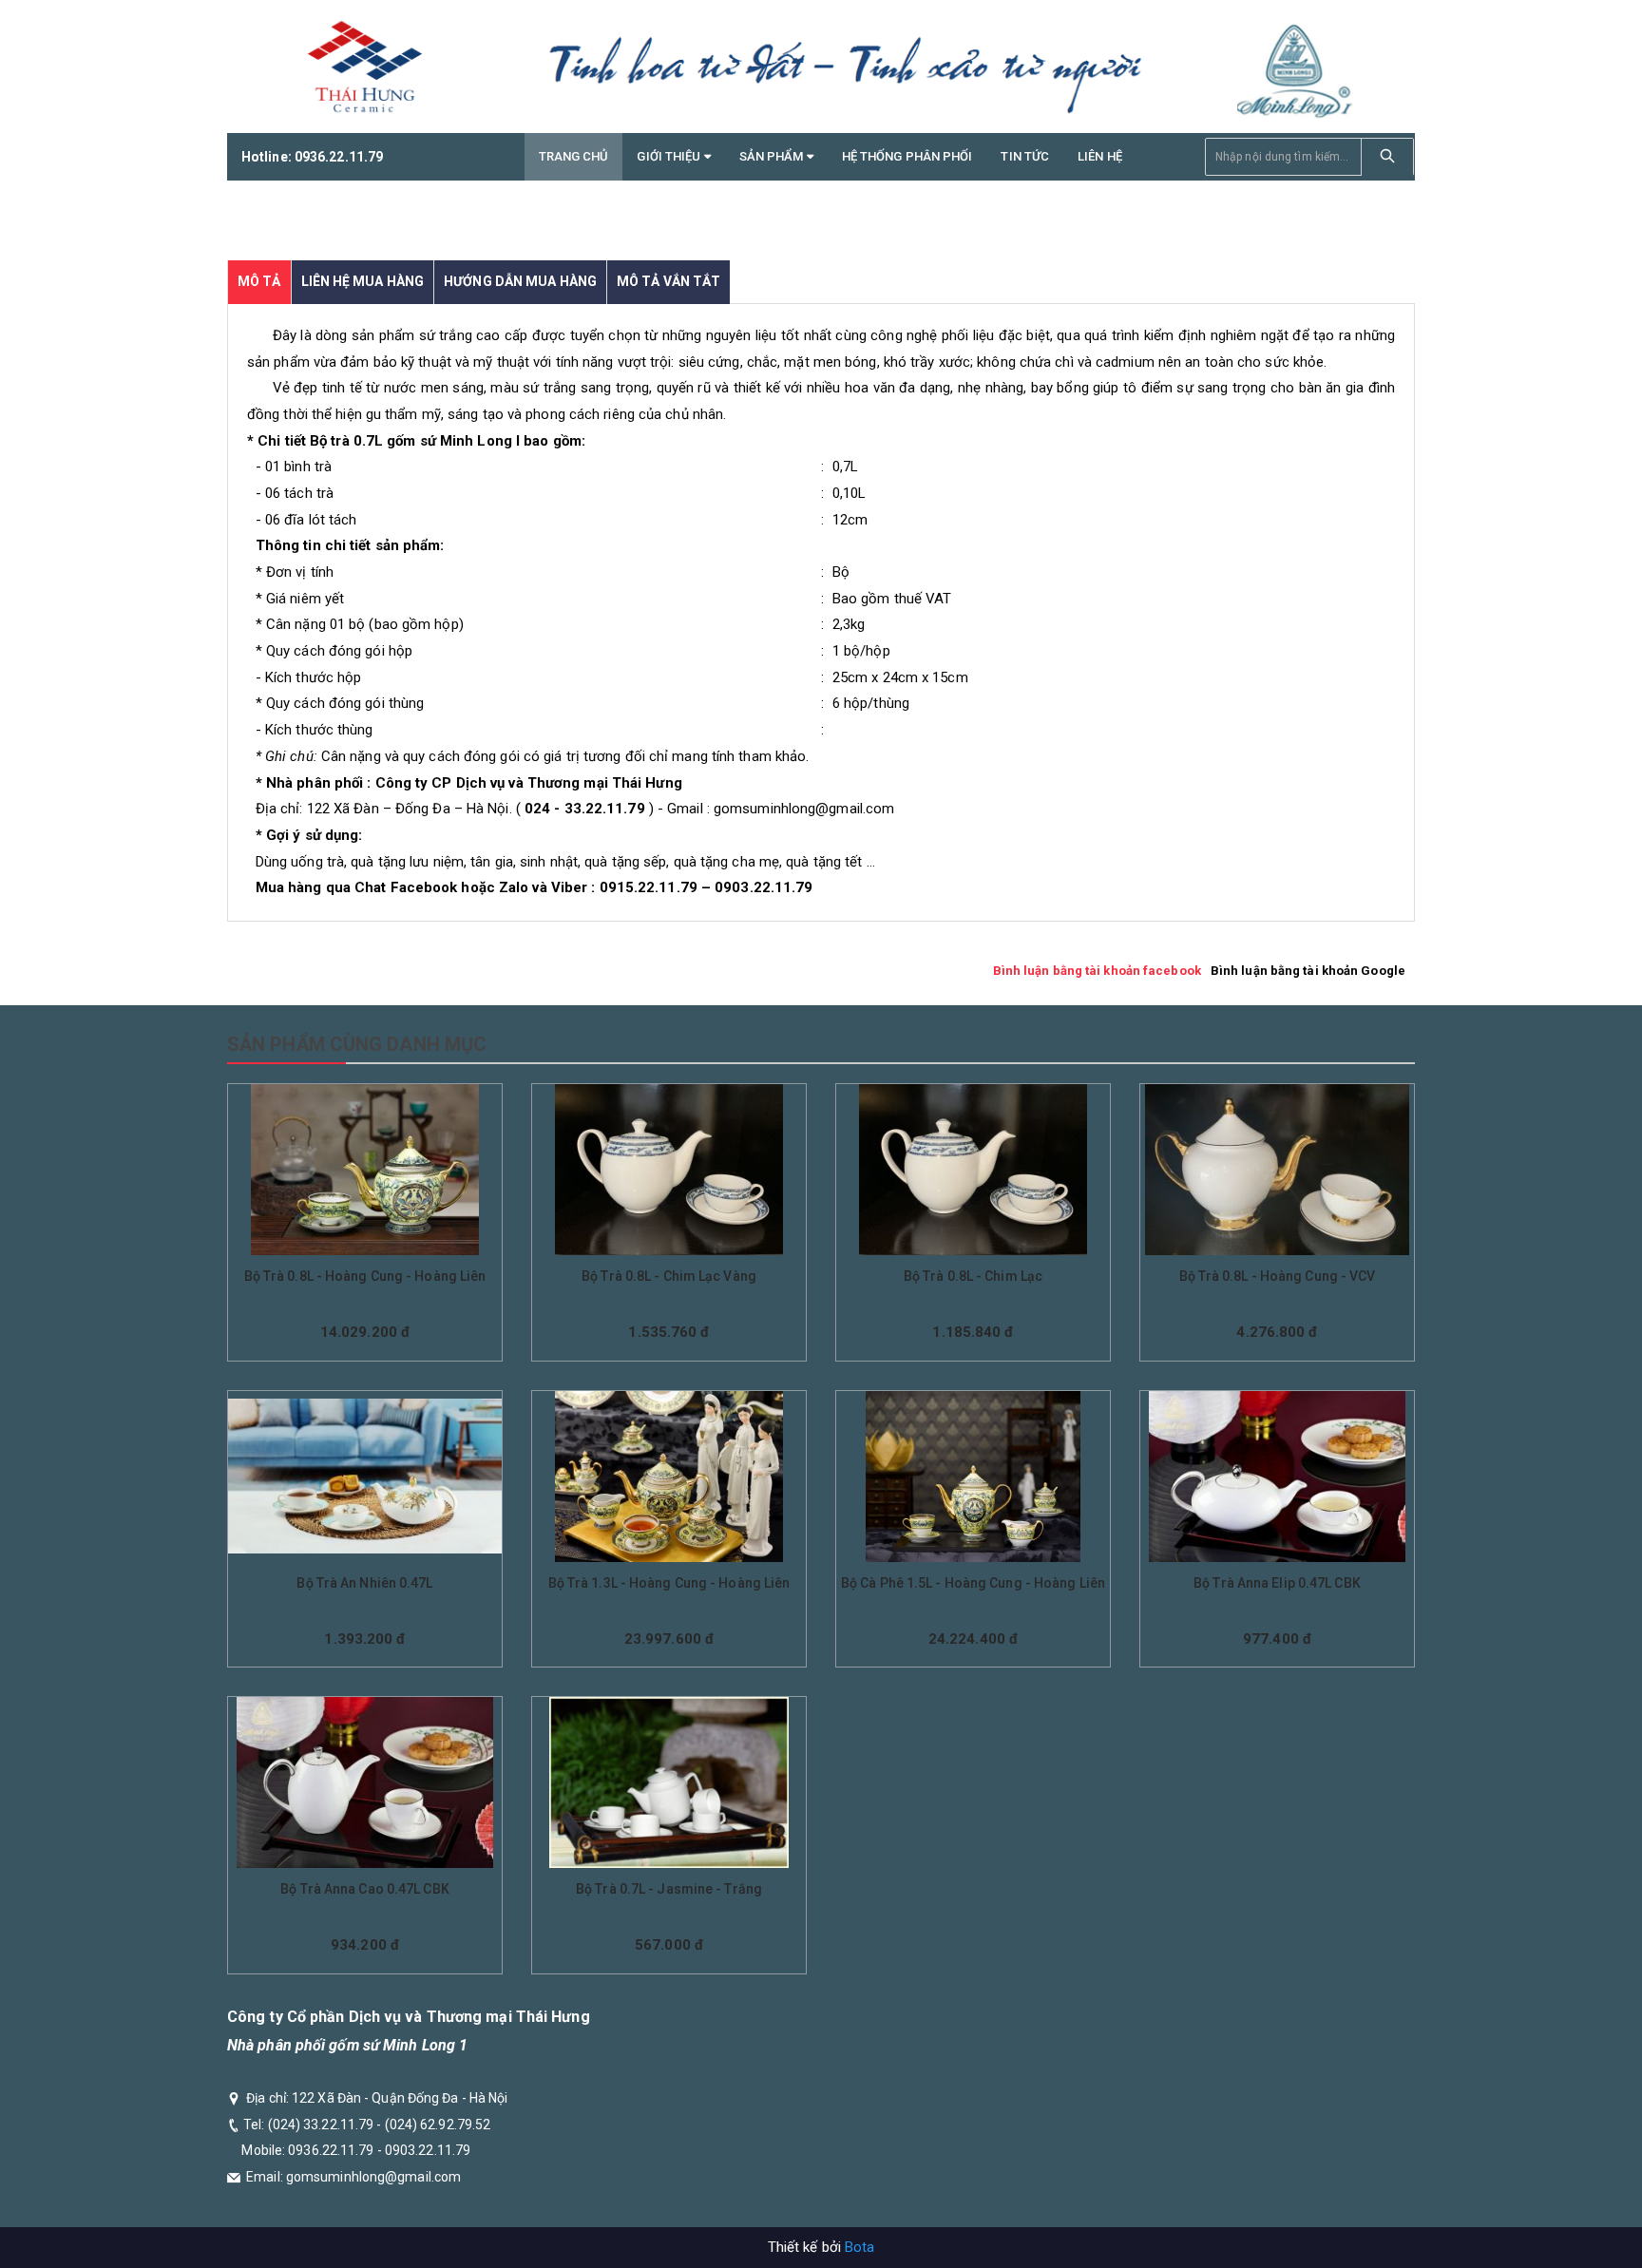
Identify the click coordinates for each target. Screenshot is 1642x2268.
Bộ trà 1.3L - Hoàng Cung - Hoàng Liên (669, 1583)
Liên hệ (1100, 156)
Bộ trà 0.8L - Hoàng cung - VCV (1278, 1276)
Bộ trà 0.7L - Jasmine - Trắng (669, 1889)
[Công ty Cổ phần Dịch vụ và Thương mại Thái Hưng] (365, 67)
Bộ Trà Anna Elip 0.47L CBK (1277, 1583)
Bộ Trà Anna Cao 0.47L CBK (365, 1889)
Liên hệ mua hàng (363, 281)
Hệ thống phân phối (907, 156)
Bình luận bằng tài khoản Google (1308, 971)
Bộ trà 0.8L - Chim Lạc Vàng (669, 1276)
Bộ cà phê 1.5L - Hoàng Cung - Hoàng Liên (973, 1583)
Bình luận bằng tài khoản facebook (1097, 971)
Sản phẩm (773, 156)
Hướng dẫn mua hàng (520, 281)
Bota (859, 2247)
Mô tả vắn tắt (668, 281)
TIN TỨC (1025, 156)
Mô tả (259, 281)
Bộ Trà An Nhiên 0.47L (364, 1583)
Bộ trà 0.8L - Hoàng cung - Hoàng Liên (365, 1276)
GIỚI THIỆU (670, 156)
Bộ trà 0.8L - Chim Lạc (973, 1276)
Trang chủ (574, 156)
